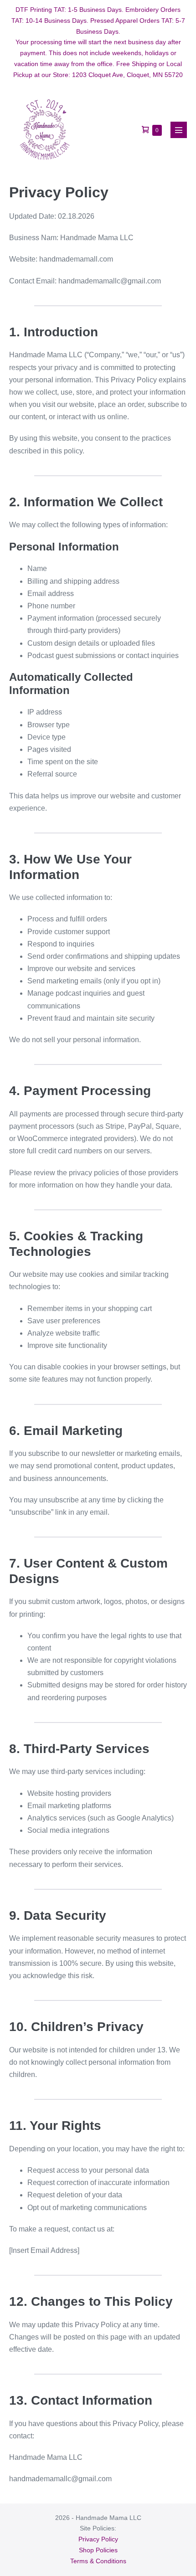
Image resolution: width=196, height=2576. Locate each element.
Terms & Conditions (98, 2561)
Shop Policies (98, 2550)
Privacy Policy (98, 2539)
